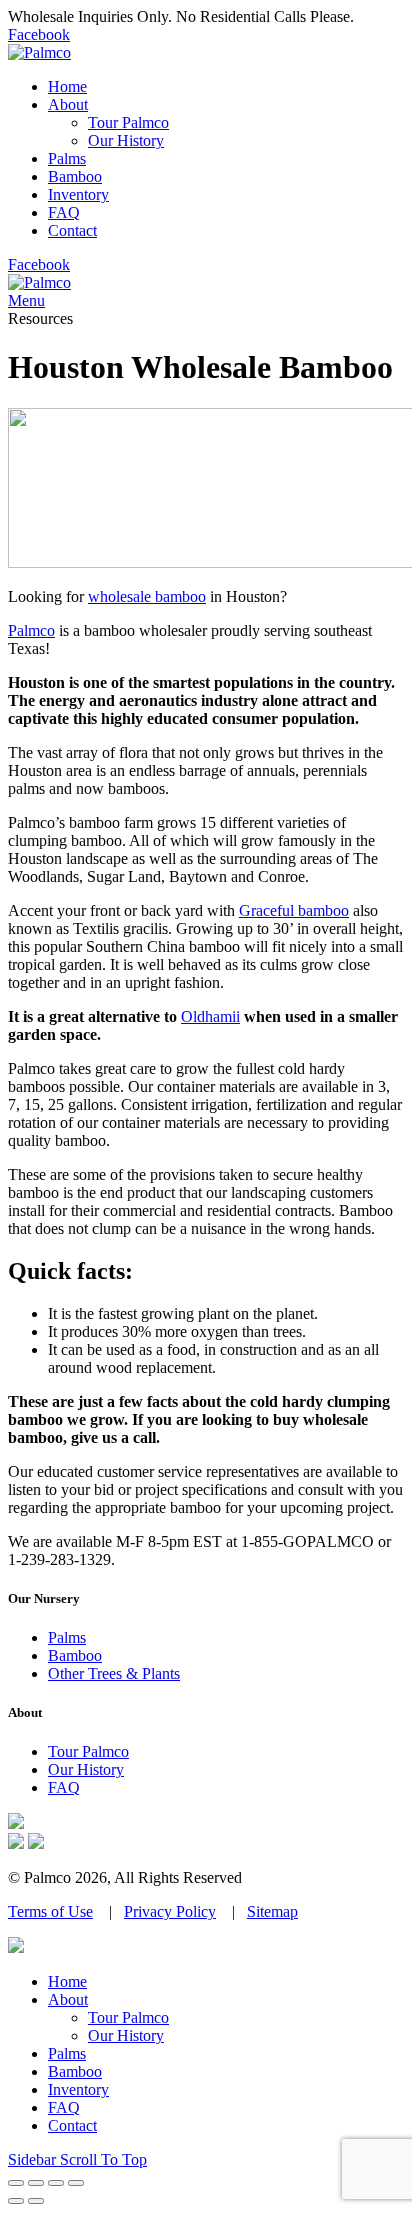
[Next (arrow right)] (36, 2201)
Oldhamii (210, 1016)
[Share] (36, 2183)
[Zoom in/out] (76, 2183)
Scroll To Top (103, 2159)
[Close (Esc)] (16, 2183)
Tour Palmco (88, 1751)
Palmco (31, 630)
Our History (86, 1769)
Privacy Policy (170, 1911)
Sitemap (272, 1911)
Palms (67, 1637)
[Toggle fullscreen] (56, 2183)
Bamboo (75, 1655)
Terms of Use (50, 1911)
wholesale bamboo (147, 596)
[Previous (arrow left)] (16, 2201)
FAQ (64, 1787)
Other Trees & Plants (114, 1673)
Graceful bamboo (294, 910)
